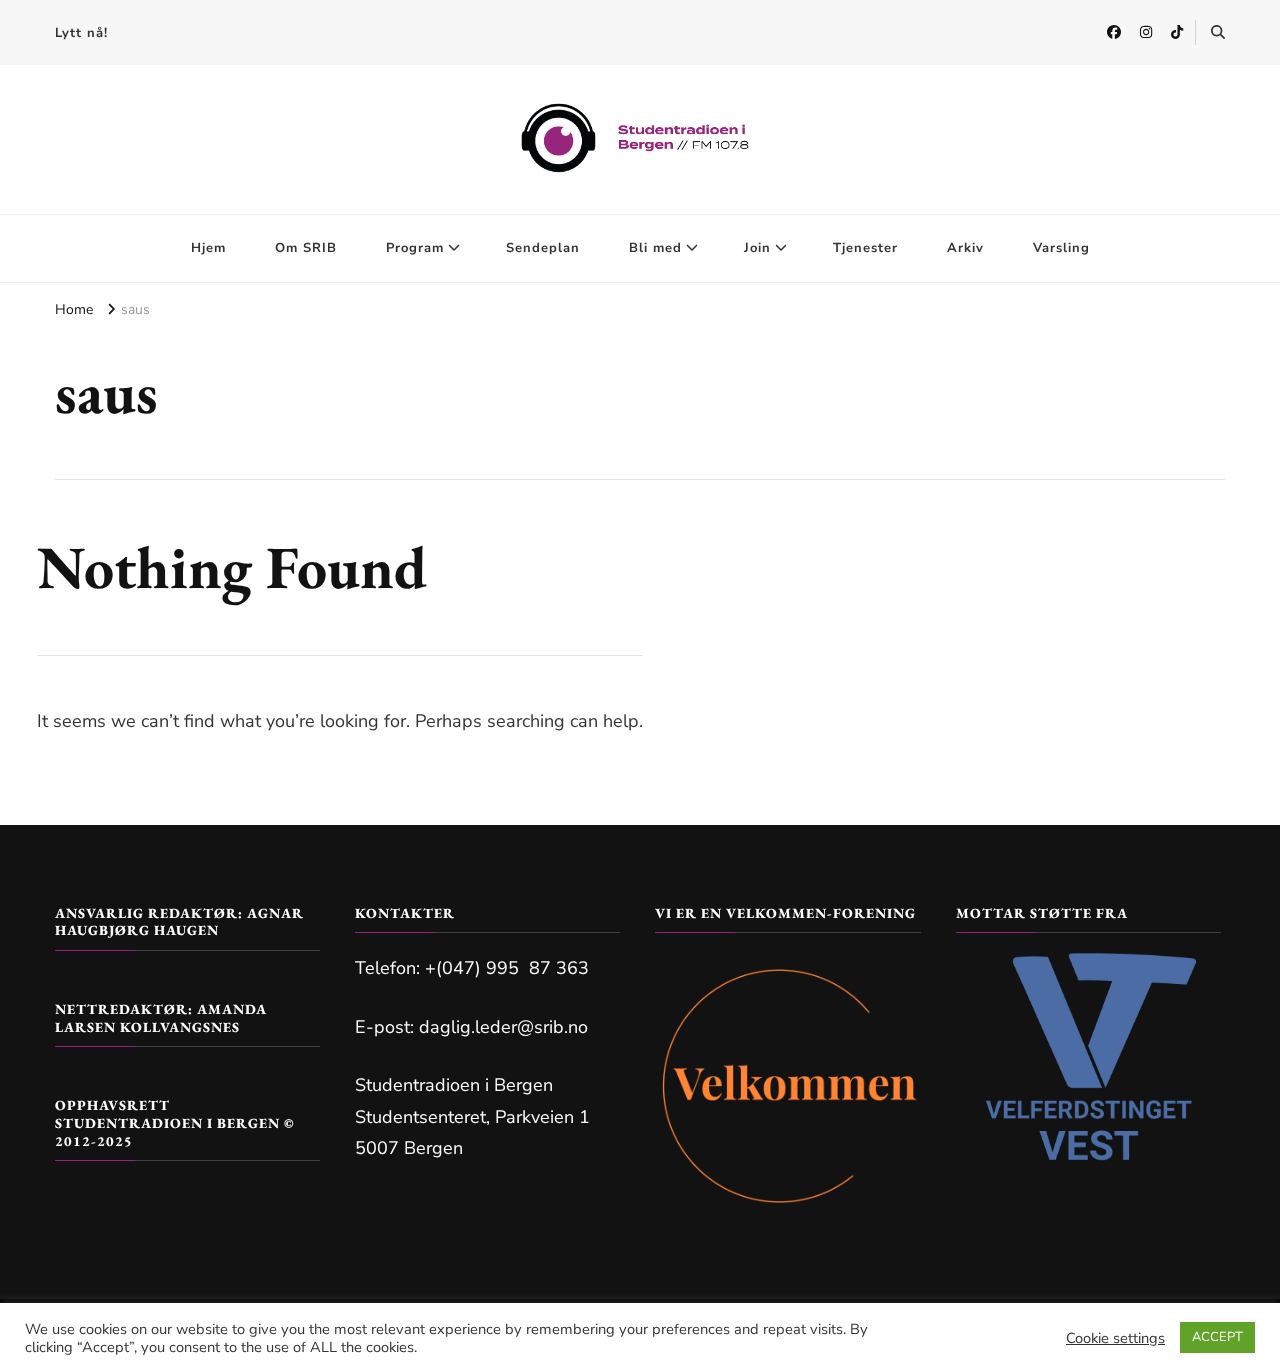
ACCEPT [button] (1217, 1337)
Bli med (655, 248)
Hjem (208, 248)
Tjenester (865, 248)
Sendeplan (543, 248)
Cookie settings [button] (1115, 1338)
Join (757, 248)
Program (415, 248)
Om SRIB (306, 248)
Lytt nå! (81, 33)
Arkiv (965, 248)
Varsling (1061, 248)
